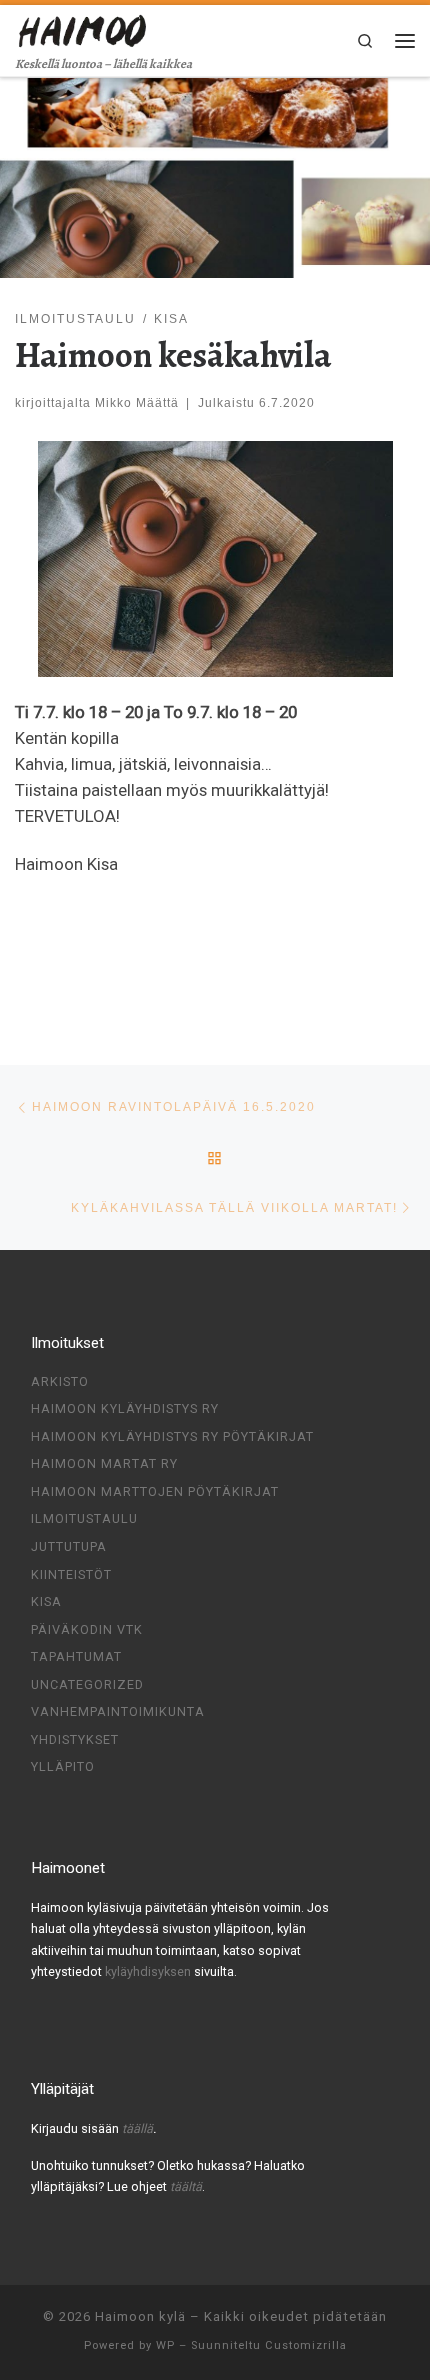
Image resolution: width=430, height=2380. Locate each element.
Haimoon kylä (140, 2316)
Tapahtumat (76, 1656)
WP (165, 2345)
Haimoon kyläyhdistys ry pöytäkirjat (172, 1436)
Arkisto (60, 1381)
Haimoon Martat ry (104, 1463)
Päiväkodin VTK (87, 1629)
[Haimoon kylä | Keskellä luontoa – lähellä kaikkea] (83, 29)
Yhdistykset (75, 1739)
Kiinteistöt (71, 1574)
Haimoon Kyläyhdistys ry (125, 1408)
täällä (137, 2128)
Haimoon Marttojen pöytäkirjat (155, 1491)
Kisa (46, 1601)
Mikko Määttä (137, 402)
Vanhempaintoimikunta (118, 1711)
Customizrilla (306, 2345)
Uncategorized (87, 1684)
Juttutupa (69, 1546)
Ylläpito (63, 1766)
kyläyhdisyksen (149, 1971)
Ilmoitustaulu (84, 1518)
